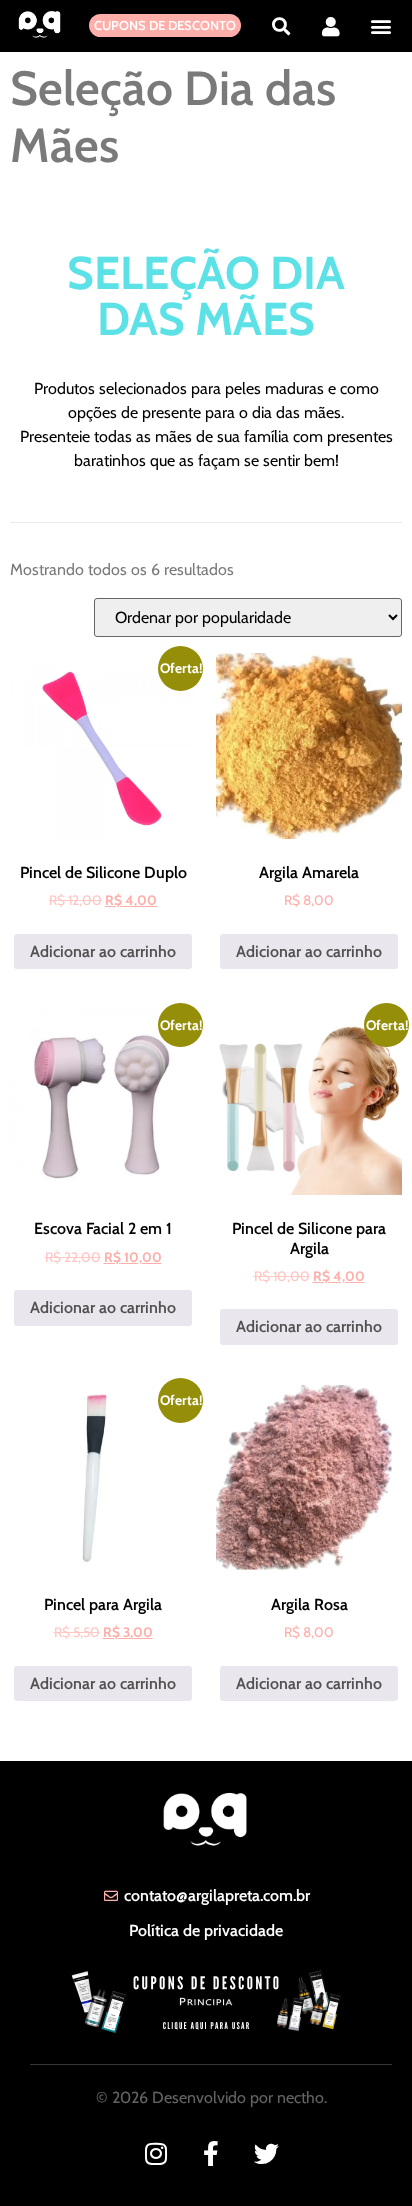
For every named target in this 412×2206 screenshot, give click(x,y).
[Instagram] (156, 2153)
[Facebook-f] (211, 2153)
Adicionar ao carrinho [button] (103, 951)
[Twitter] (266, 2153)
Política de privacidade (206, 1930)
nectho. (302, 2097)
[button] (280, 25)
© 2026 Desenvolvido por (186, 2097)
